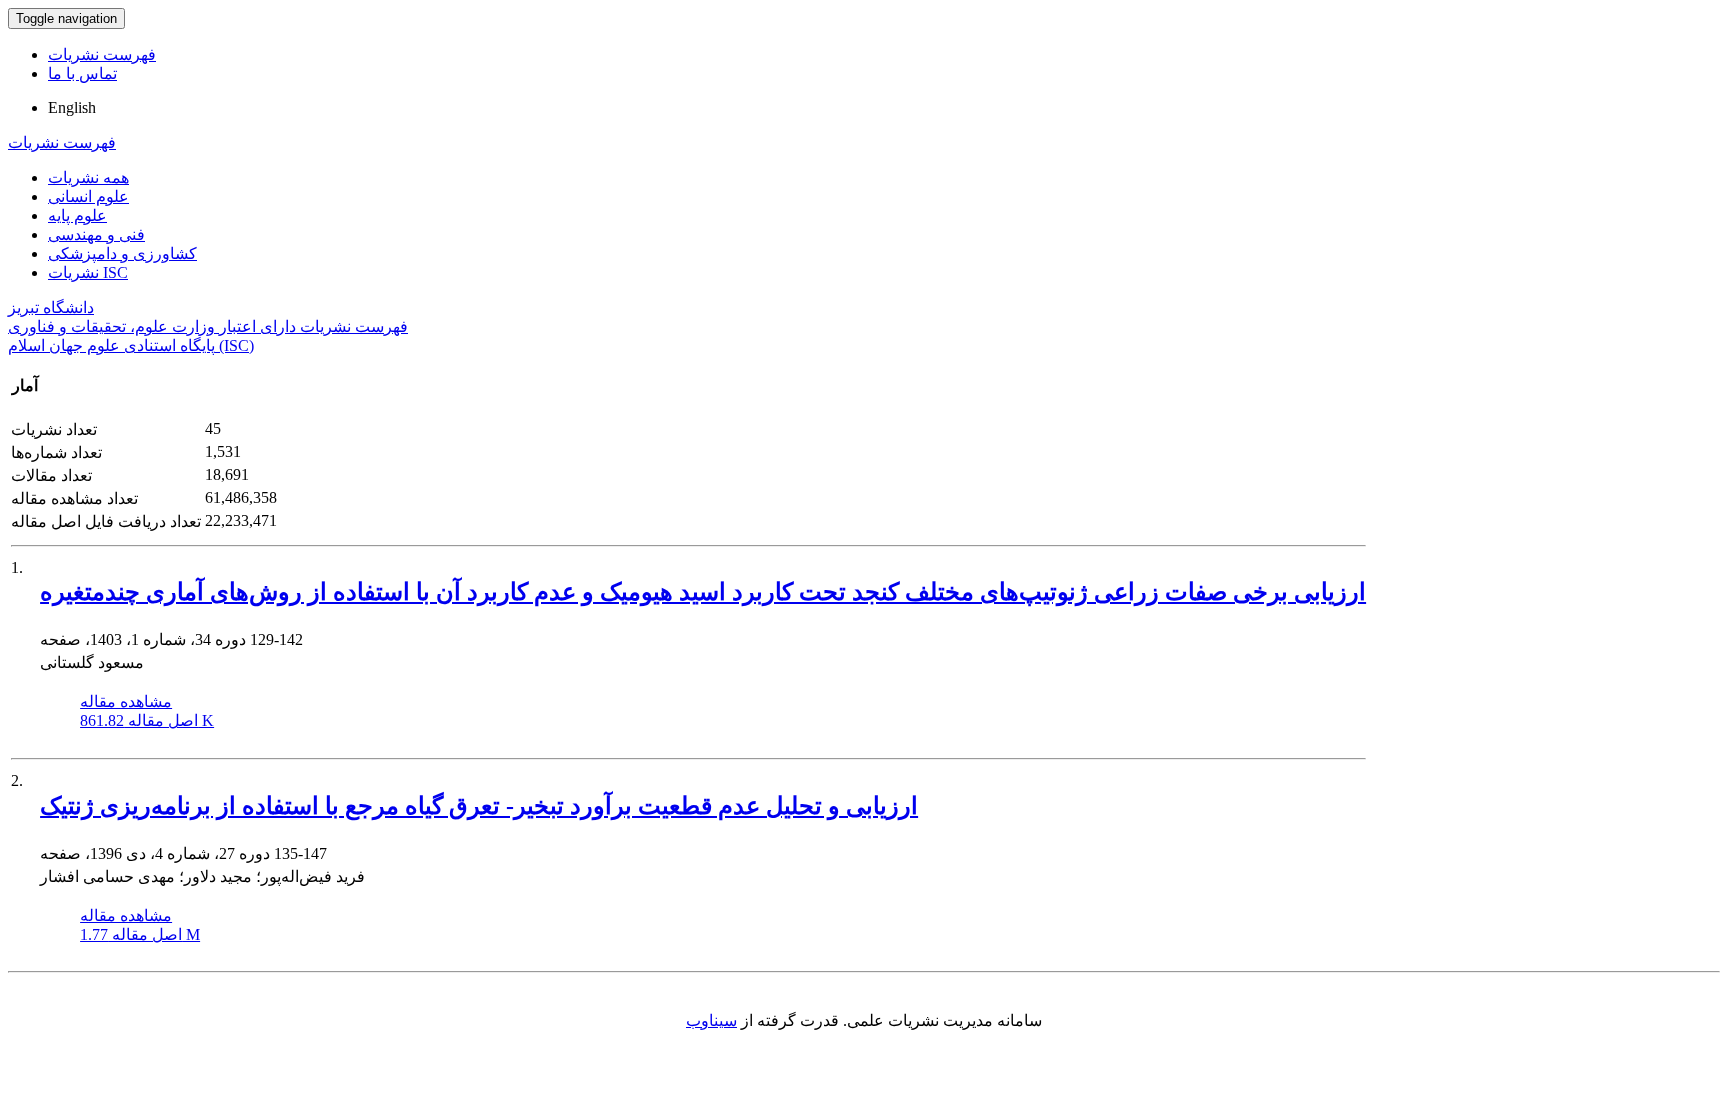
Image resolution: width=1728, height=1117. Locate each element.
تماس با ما (82, 73)
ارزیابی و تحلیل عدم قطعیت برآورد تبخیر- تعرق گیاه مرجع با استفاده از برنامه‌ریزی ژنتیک (479, 806)
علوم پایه (77, 215)
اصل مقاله (147, 720)
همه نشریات (88, 177)
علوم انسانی (88, 196)
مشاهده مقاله (126, 701)
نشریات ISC (88, 272)
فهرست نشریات (102, 54)
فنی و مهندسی (96, 234)
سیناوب (711, 1020)
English (72, 107)
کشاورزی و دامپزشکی (122, 253)
